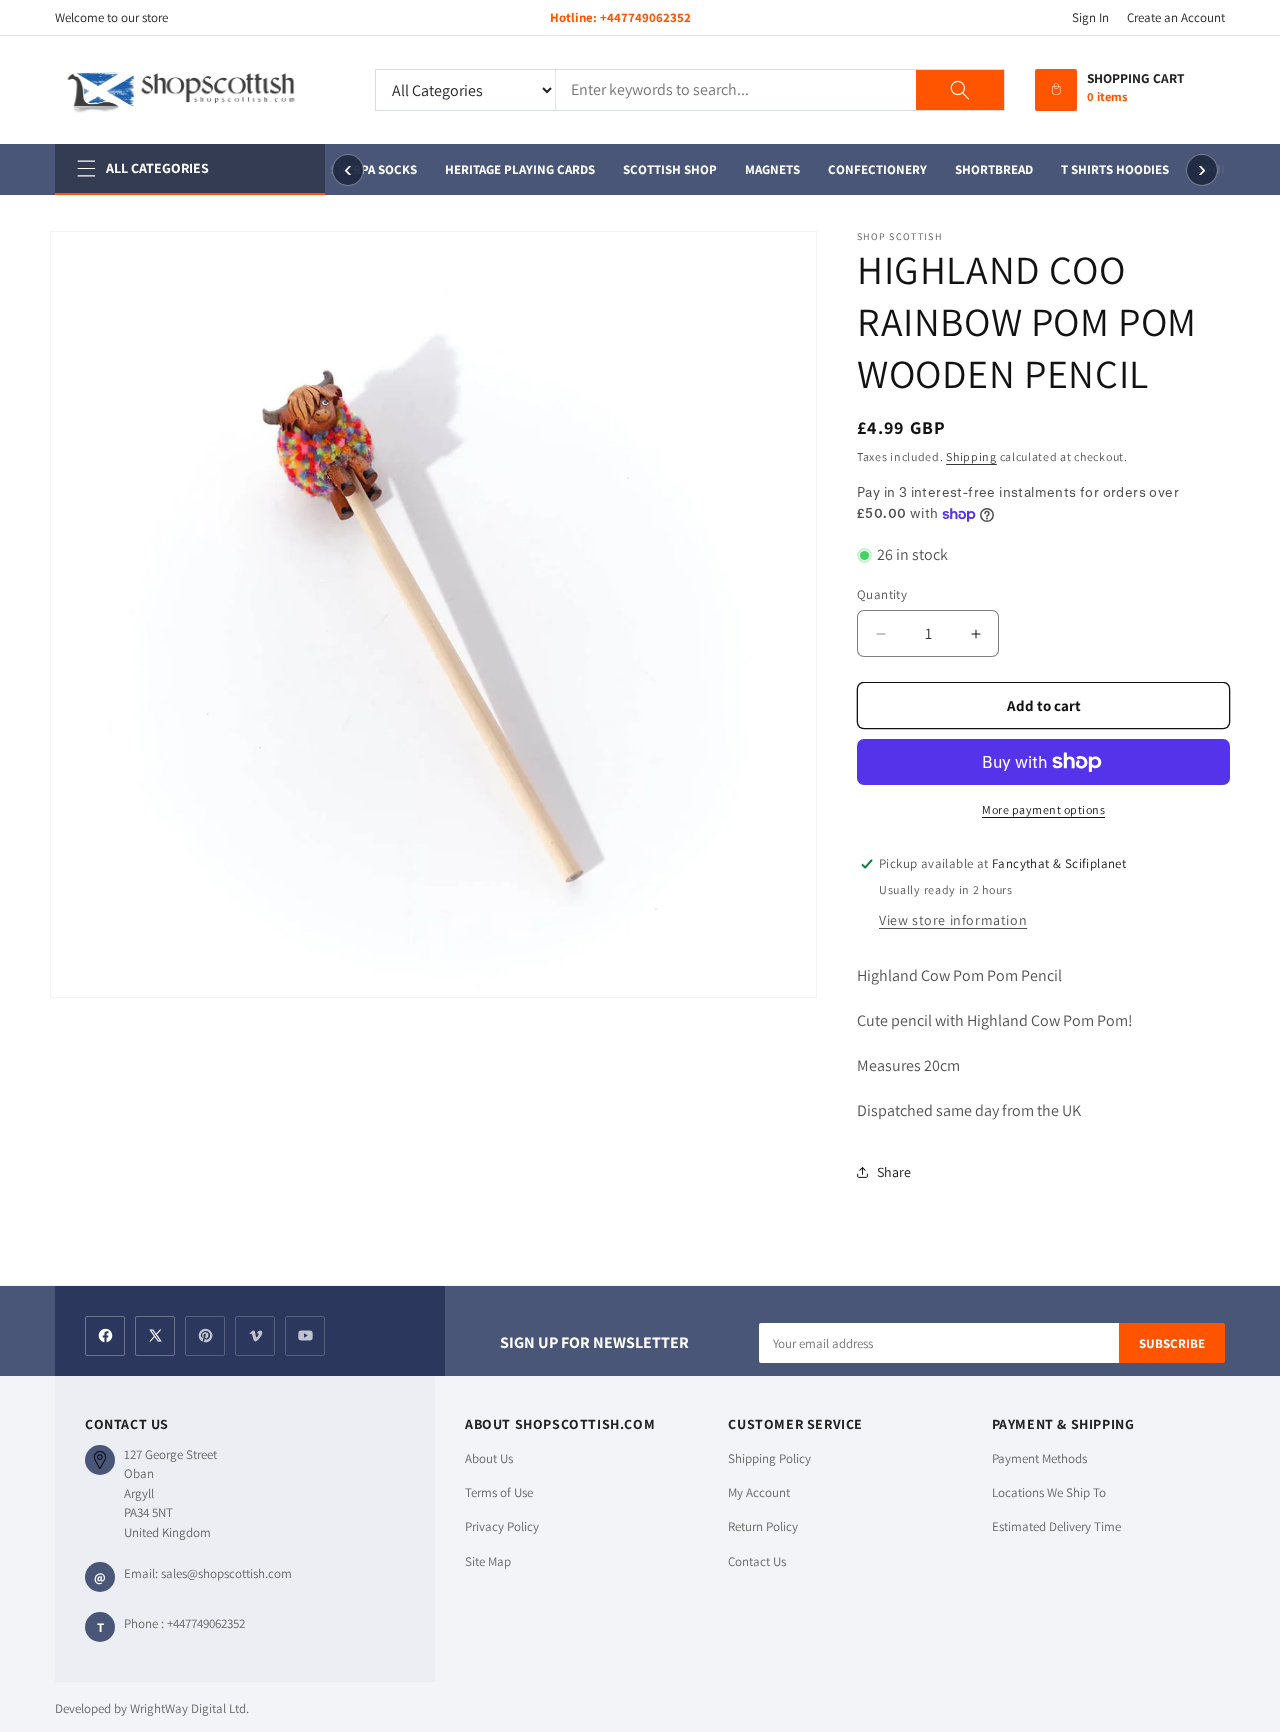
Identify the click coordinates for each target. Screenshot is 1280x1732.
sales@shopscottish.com (226, 1573)
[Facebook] (105, 1336)
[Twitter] (155, 1336)
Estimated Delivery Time (1056, 1526)
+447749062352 (645, 17)
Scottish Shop (667, 169)
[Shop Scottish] (200, 90)
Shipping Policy (769, 1458)
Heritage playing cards (517, 169)
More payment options (1043, 809)
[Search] (960, 90)
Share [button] (894, 1172)
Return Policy (763, 1526)
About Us (489, 1458)
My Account (759, 1492)
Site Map (488, 1561)
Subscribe (1172, 1343)
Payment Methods (1039, 1458)
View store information (953, 920)
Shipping (971, 456)
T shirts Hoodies (1112, 169)
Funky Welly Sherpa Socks (328, 169)
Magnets (769, 169)
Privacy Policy (502, 1526)
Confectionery (874, 169)
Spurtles (1224, 169)
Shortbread (991, 169)
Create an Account (1176, 17)
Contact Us (757, 1561)
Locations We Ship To (1049, 1492)
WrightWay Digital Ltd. (189, 1708)
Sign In (1090, 17)
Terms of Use (499, 1492)
